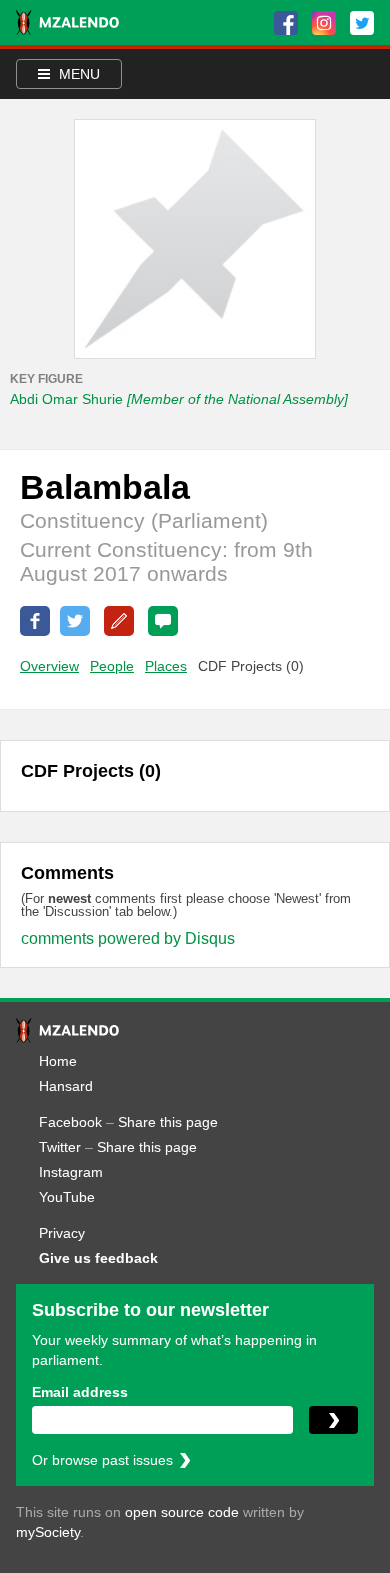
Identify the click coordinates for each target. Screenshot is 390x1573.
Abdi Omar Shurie (179, 399)
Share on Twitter (75, 621)
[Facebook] (286, 23)
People (112, 666)
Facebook (70, 1122)
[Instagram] (324, 23)
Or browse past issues (102, 1460)
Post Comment (163, 621)
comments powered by (128, 938)
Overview (49, 666)
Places (166, 666)
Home (58, 1061)
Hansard (66, 1086)
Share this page (168, 1122)
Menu (77, 74)
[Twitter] (362, 23)
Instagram (71, 1172)
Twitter (60, 1147)
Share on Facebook (35, 621)
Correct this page (119, 621)
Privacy (62, 1233)
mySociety (48, 1532)
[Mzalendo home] (67, 22)
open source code (182, 1512)
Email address (80, 1392)
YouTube (67, 1197)
